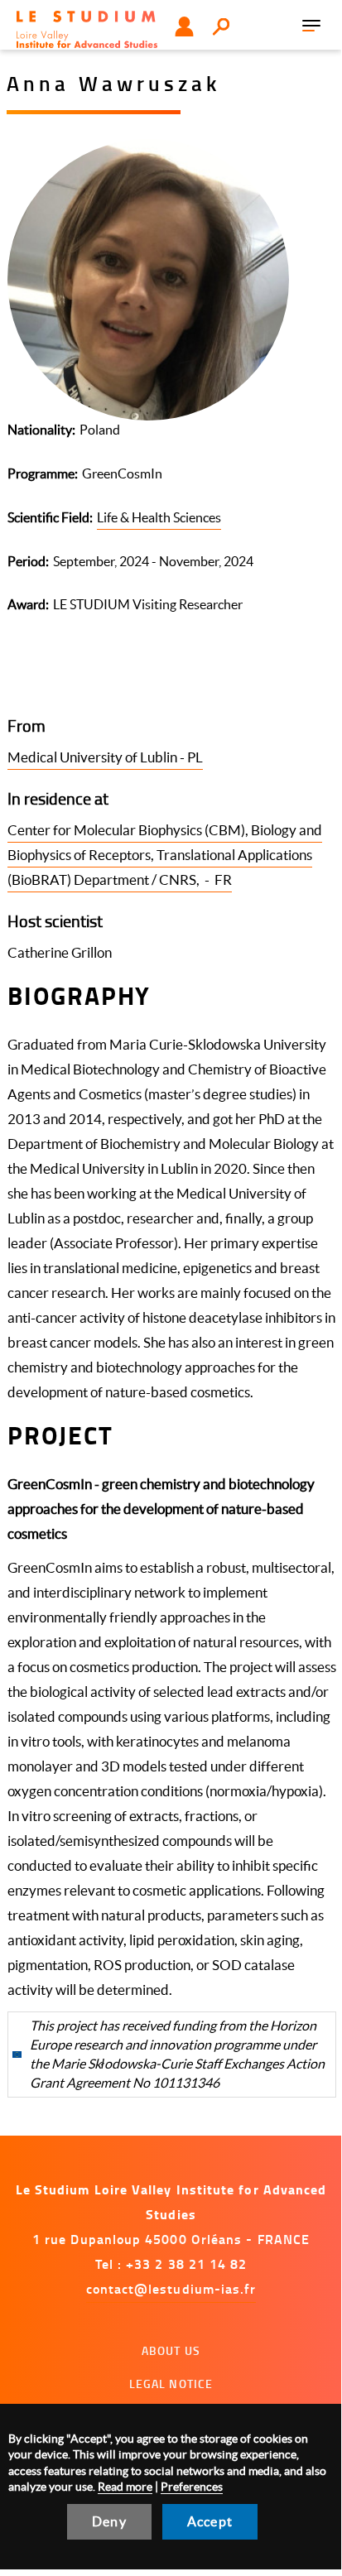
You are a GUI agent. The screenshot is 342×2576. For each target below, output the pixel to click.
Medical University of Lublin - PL (105, 757)
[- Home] (87, 29)
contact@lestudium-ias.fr (171, 2288)
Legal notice (171, 2384)
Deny (109, 2521)
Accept (210, 2521)
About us (171, 2350)
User (184, 26)
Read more (125, 2487)
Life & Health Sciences (159, 517)
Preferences (192, 2487)
